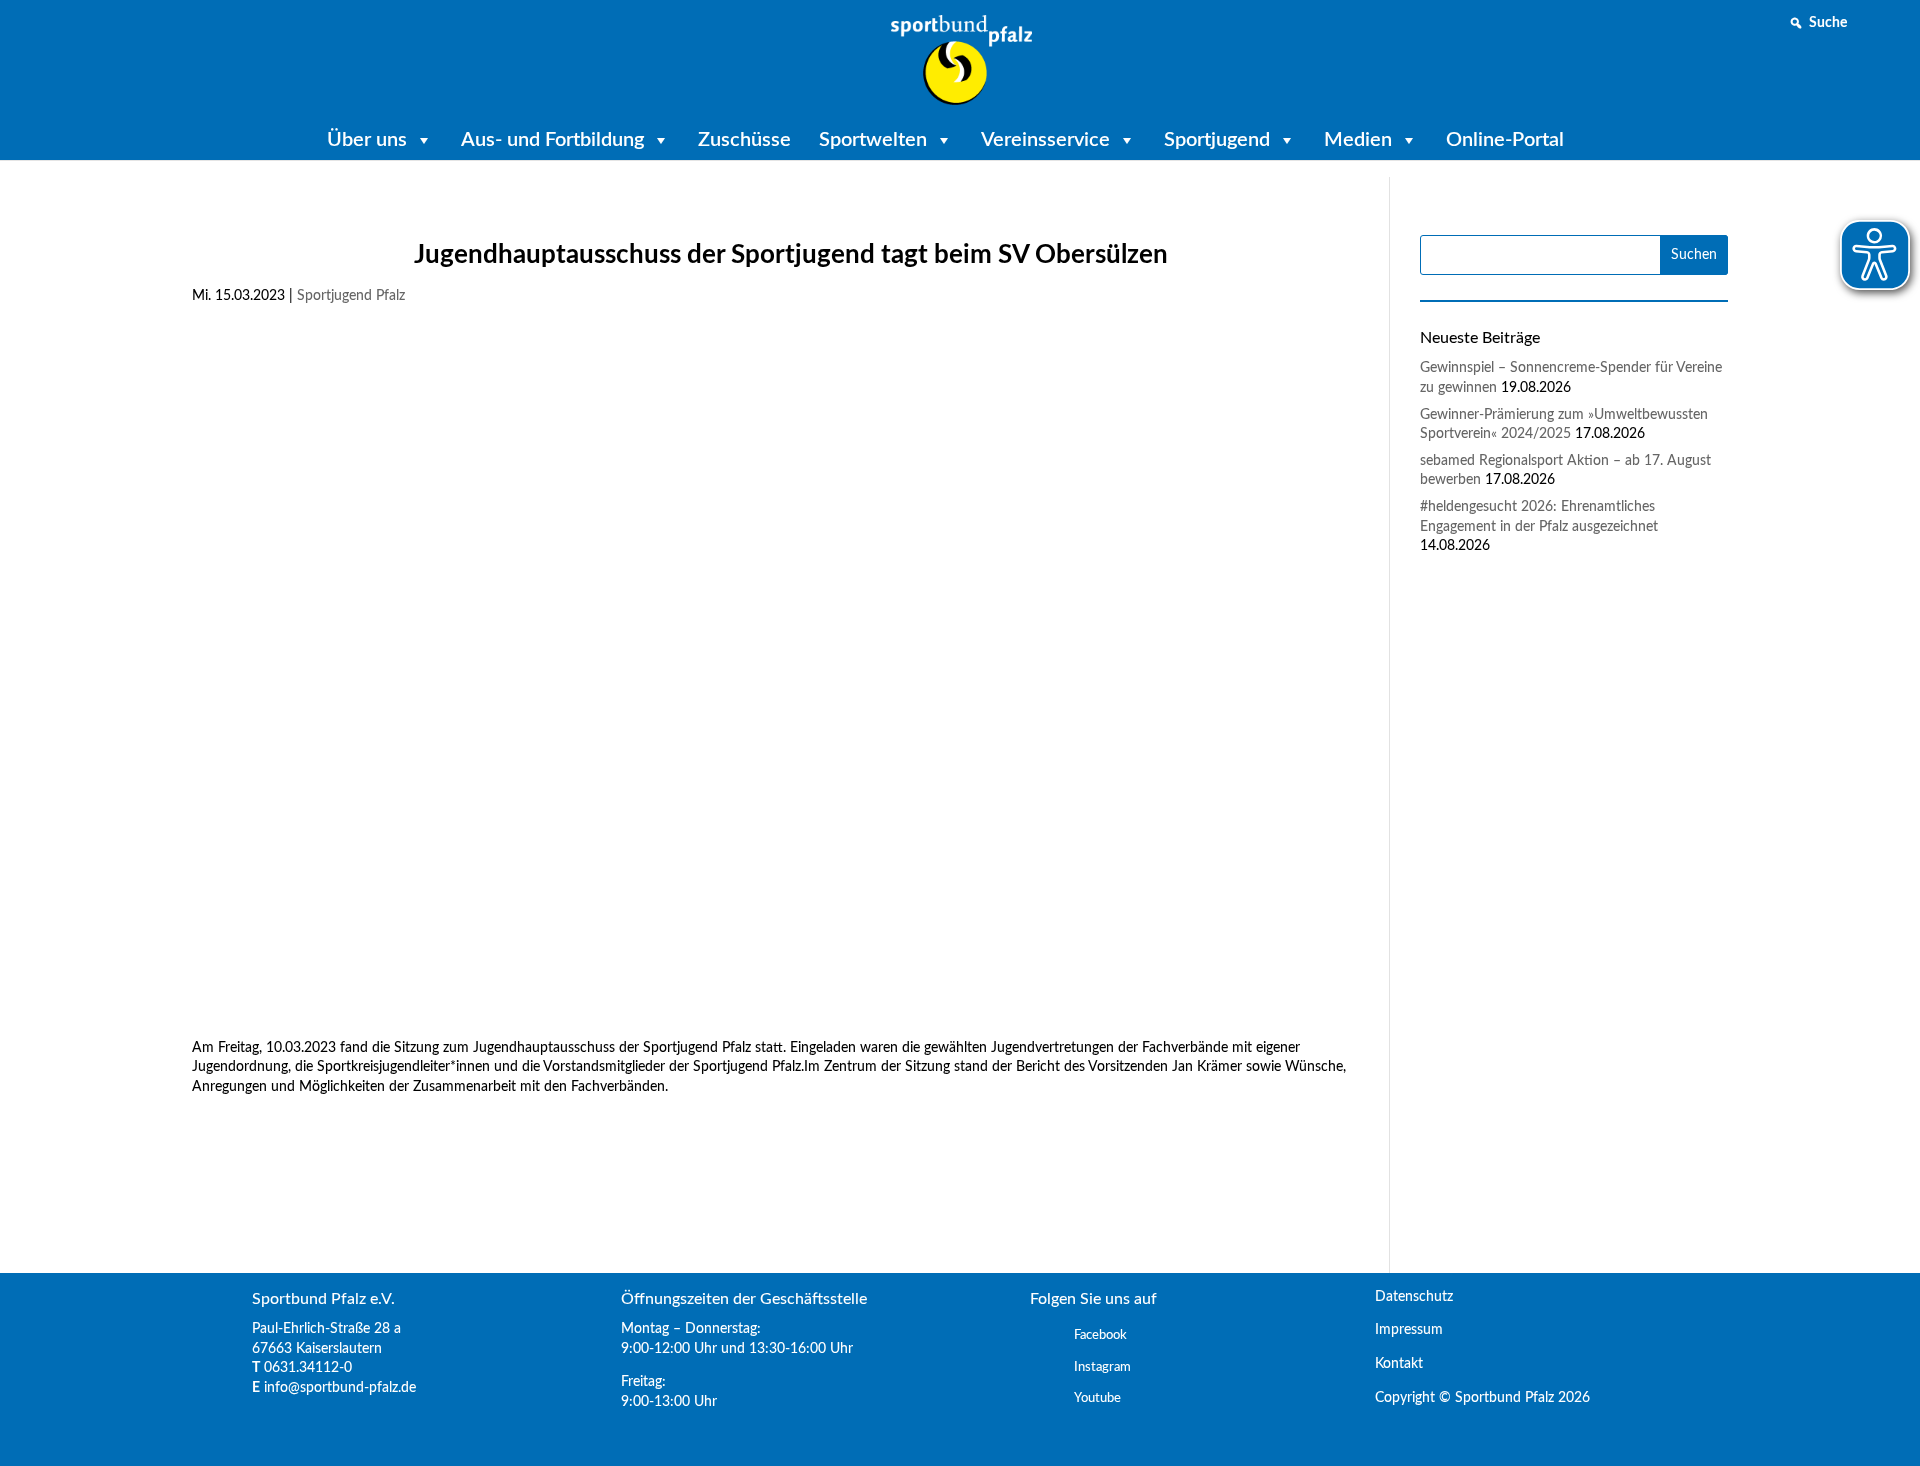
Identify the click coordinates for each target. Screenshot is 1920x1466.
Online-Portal (1505, 140)
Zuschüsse (744, 140)
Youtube (1097, 1398)
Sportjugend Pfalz (351, 296)
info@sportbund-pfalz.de (340, 1388)
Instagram (1102, 1367)
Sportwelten (873, 140)
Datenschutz (1406, 1297)
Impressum (1401, 1330)
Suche (1828, 23)
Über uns (367, 140)
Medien (1358, 140)
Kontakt (1391, 1364)
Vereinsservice (1045, 140)
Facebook (1100, 1335)
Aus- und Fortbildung (552, 140)
